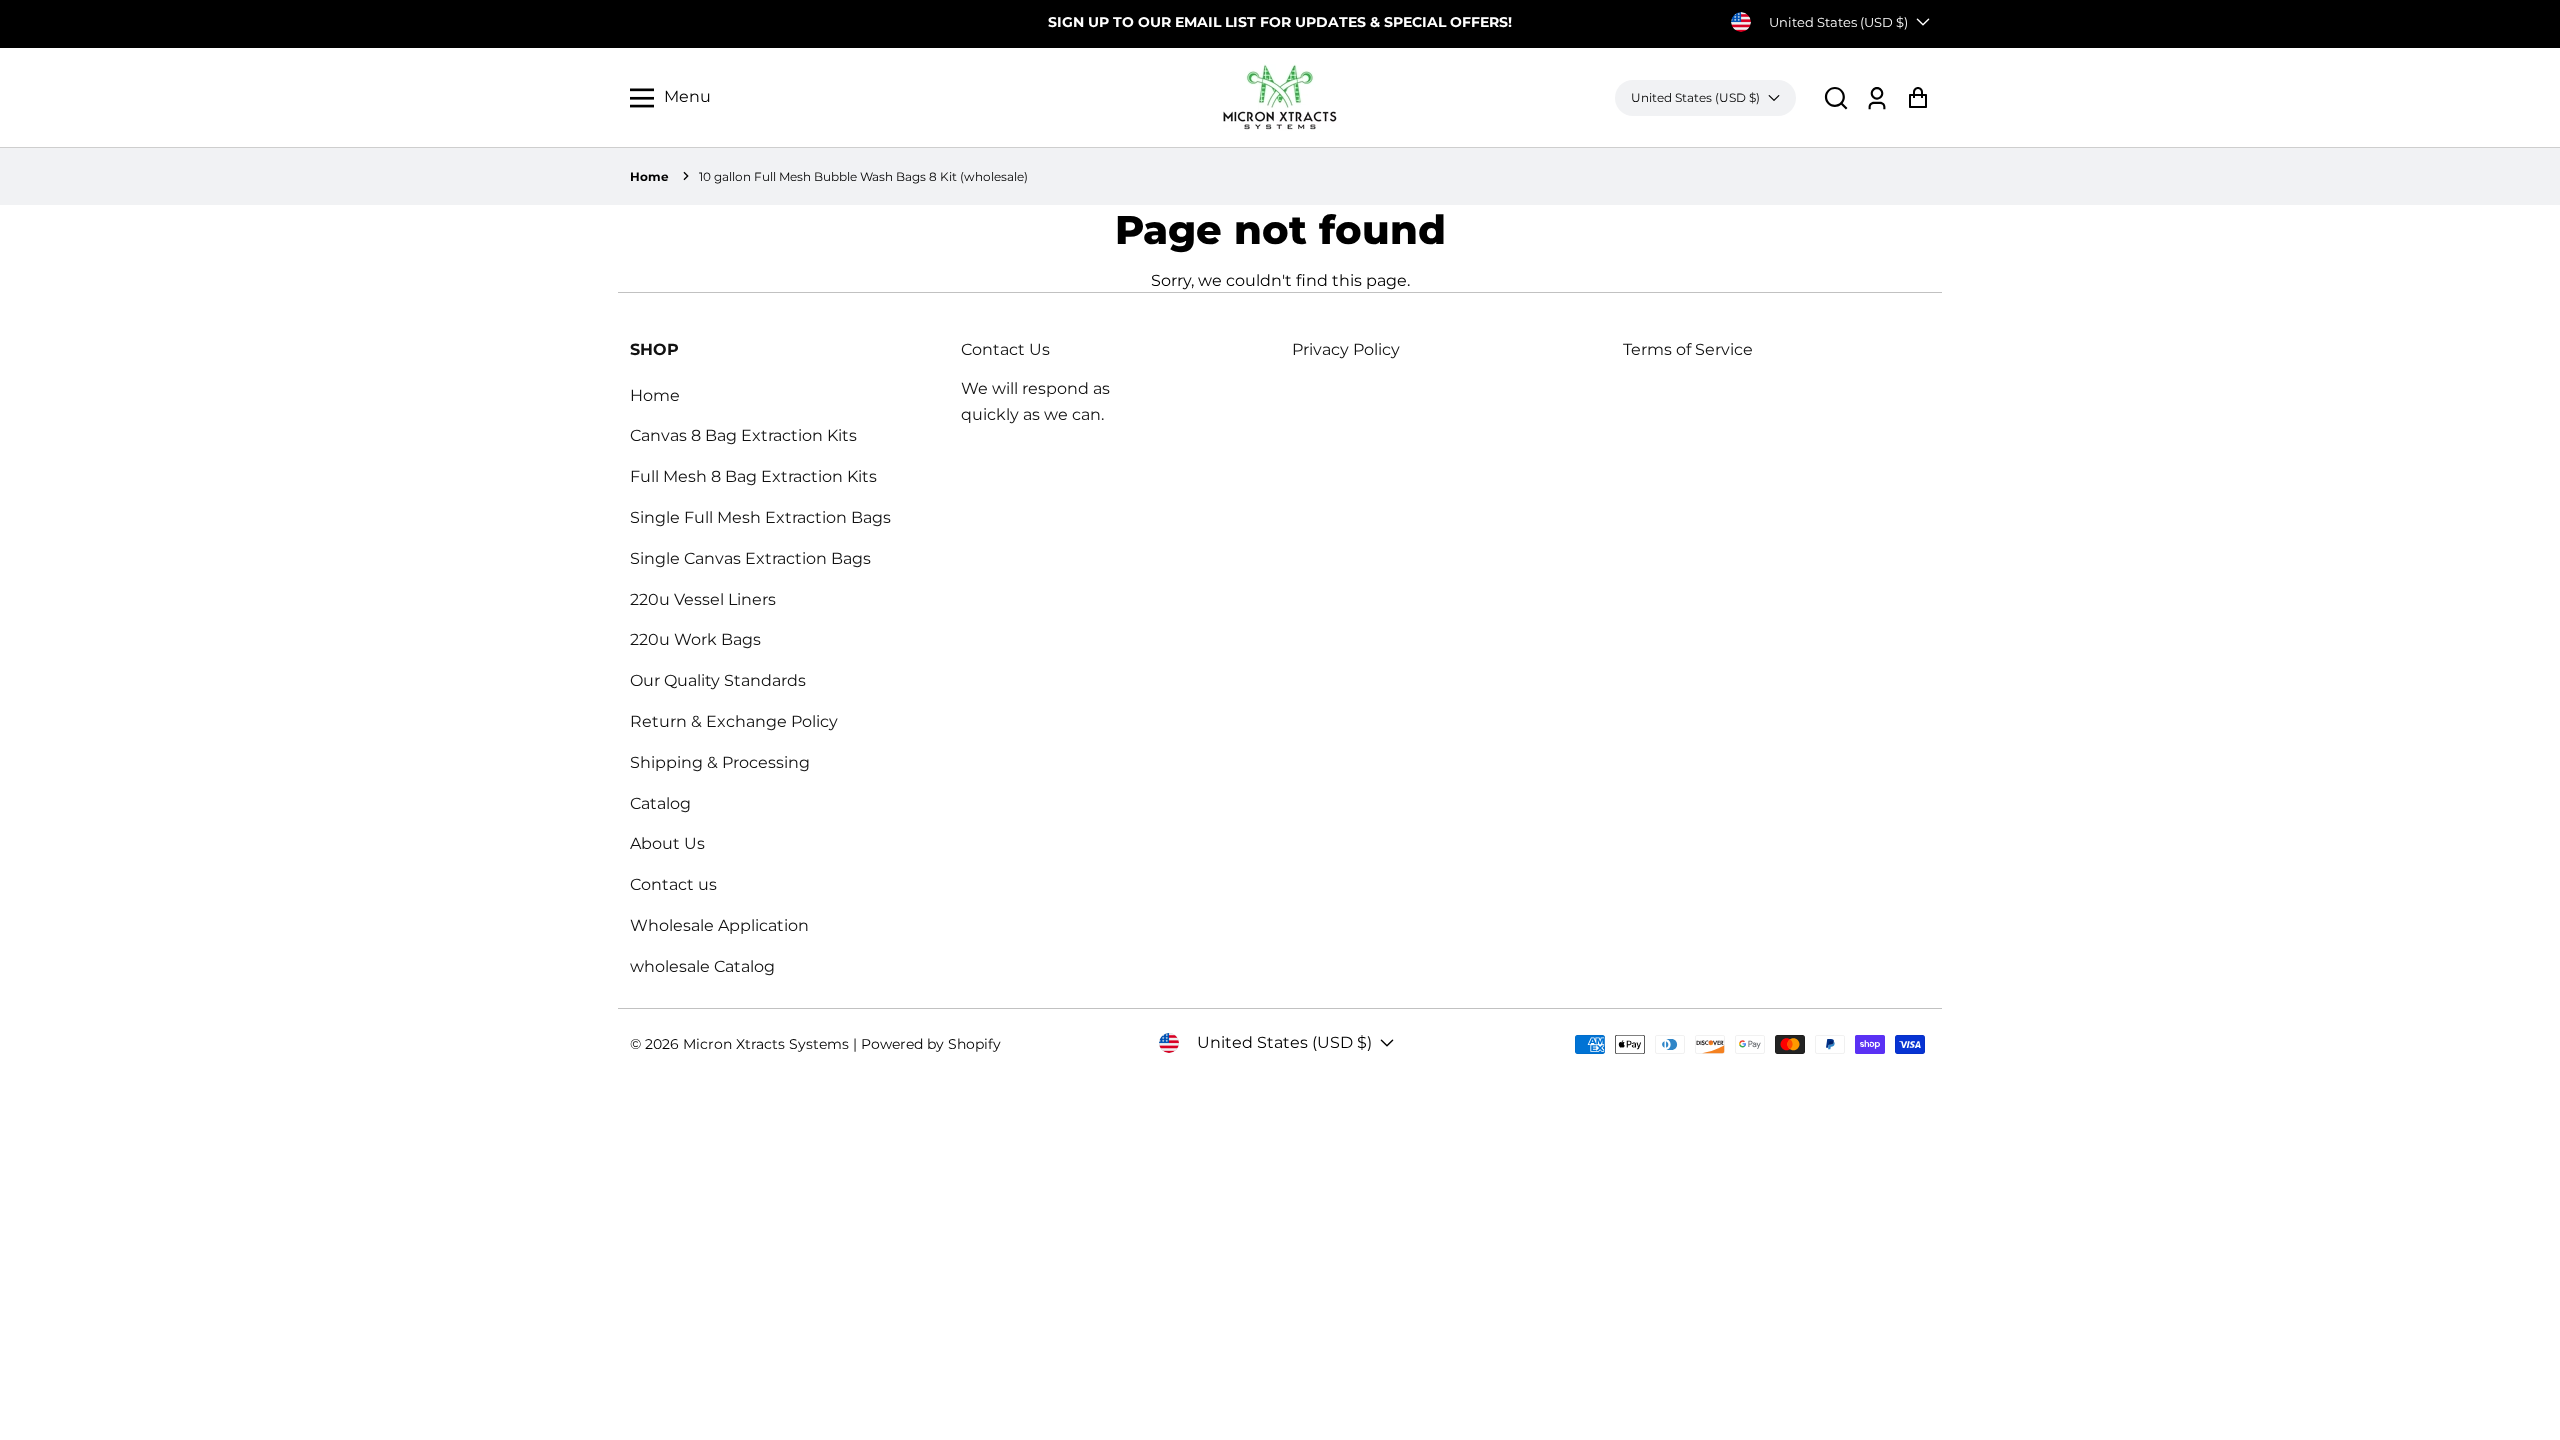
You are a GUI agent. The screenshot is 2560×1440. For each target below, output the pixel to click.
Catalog (660, 803)
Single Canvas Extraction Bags (750, 558)
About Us (667, 843)
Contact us (673, 884)
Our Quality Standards (718, 680)
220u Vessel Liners (703, 599)
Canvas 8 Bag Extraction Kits (743, 435)
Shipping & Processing (720, 762)
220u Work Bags (695, 639)
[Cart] (1917, 97)
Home (649, 176)
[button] (1836, 97)
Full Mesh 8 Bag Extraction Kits (753, 476)
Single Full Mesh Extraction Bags (760, 517)
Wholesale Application (719, 925)
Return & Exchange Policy (734, 721)
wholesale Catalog (702, 966)
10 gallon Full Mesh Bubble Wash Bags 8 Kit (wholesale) (863, 176)
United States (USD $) (1838, 22)
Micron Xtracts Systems (766, 1044)
